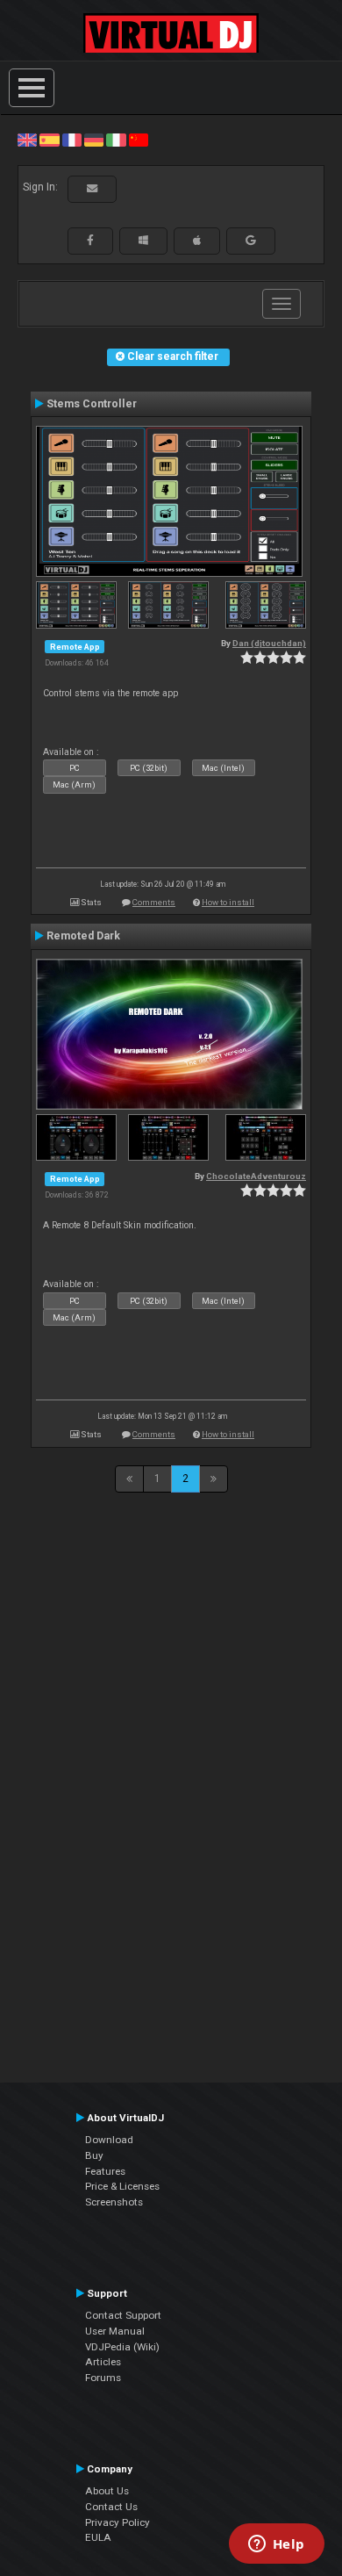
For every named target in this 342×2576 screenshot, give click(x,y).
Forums (103, 2378)
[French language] (72, 140)
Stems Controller (92, 404)
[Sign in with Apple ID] (197, 241)
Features (105, 2171)
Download (109, 2140)
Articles (103, 2362)
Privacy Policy (118, 2522)
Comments (154, 902)
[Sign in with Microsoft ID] (143, 241)
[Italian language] (116, 140)
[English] (27, 140)
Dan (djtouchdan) (269, 643)
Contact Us (111, 2507)
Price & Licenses (122, 2186)
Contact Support (123, 2315)
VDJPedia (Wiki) (122, 2347)
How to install (228, 902)
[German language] (94, 140)
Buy (94, 2155)
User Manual (115, 2331)
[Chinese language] (139, 140)
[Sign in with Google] (251, 241)
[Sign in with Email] (92, 189)
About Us (107, 2491)
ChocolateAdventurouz (256, 1176)
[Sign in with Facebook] (90, 241)
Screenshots (114, 2202)
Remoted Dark (83, 936)
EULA (98, 2537)
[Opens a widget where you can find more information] (276, 2545)
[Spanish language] (49, 140)
